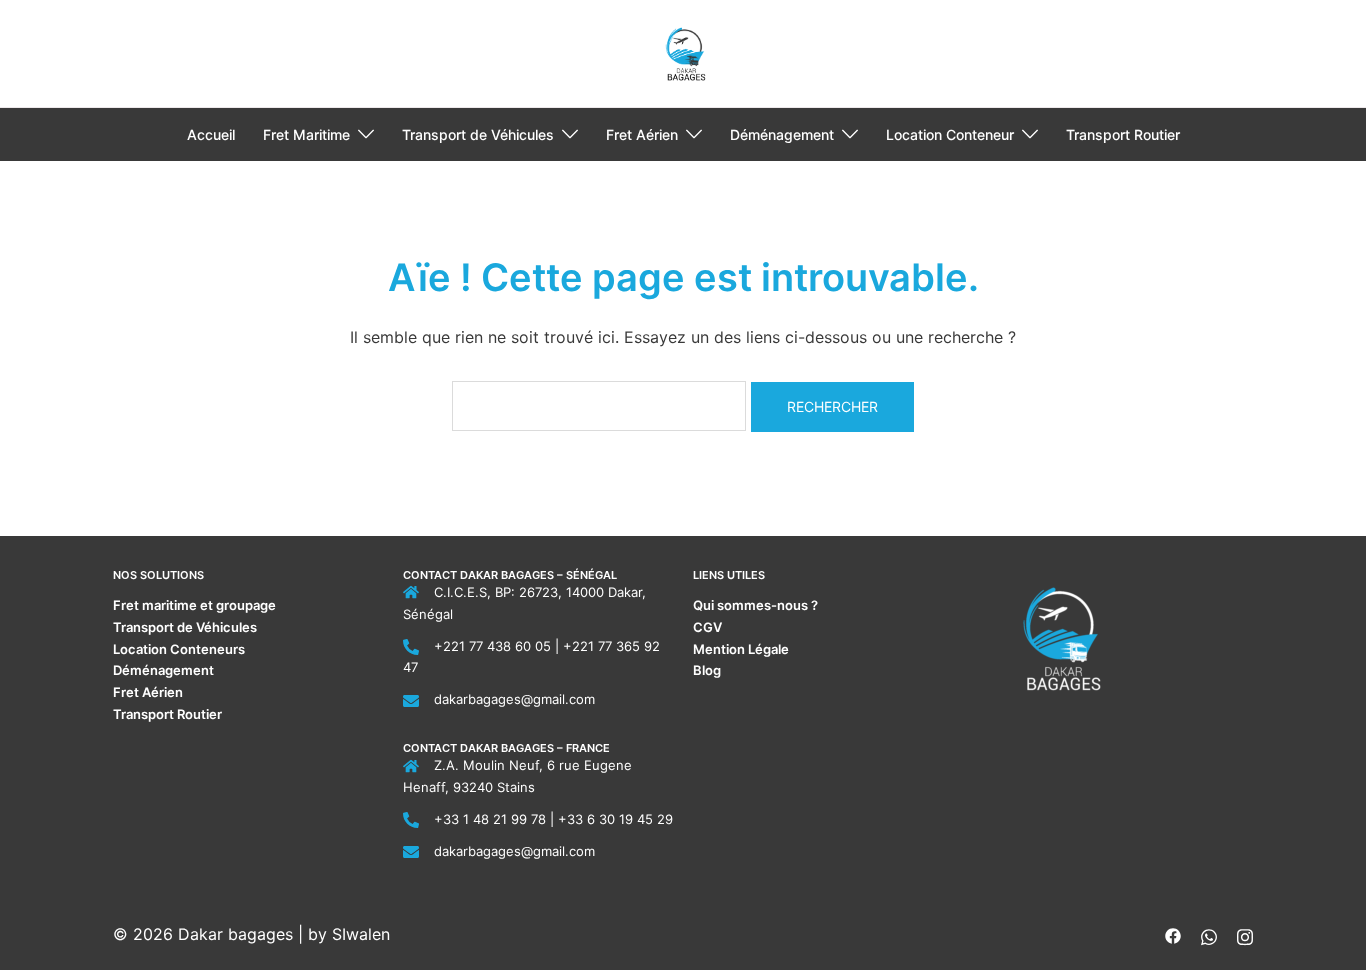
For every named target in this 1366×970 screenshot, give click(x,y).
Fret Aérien (642, 134)
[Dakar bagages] (683, 52)
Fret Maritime (306, 134)
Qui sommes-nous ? (757, 605)
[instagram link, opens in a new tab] (1245, 934)
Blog (707, 670)
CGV (707, 627)
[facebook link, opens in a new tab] (1173, 934)
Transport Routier (1123, 134)
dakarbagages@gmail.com (514, 699)
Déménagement (782, 134)
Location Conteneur (950, 134)
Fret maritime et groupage (194, 605)
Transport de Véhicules (478, 134)
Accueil (211, 134)
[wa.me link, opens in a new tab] (1209, 934)
